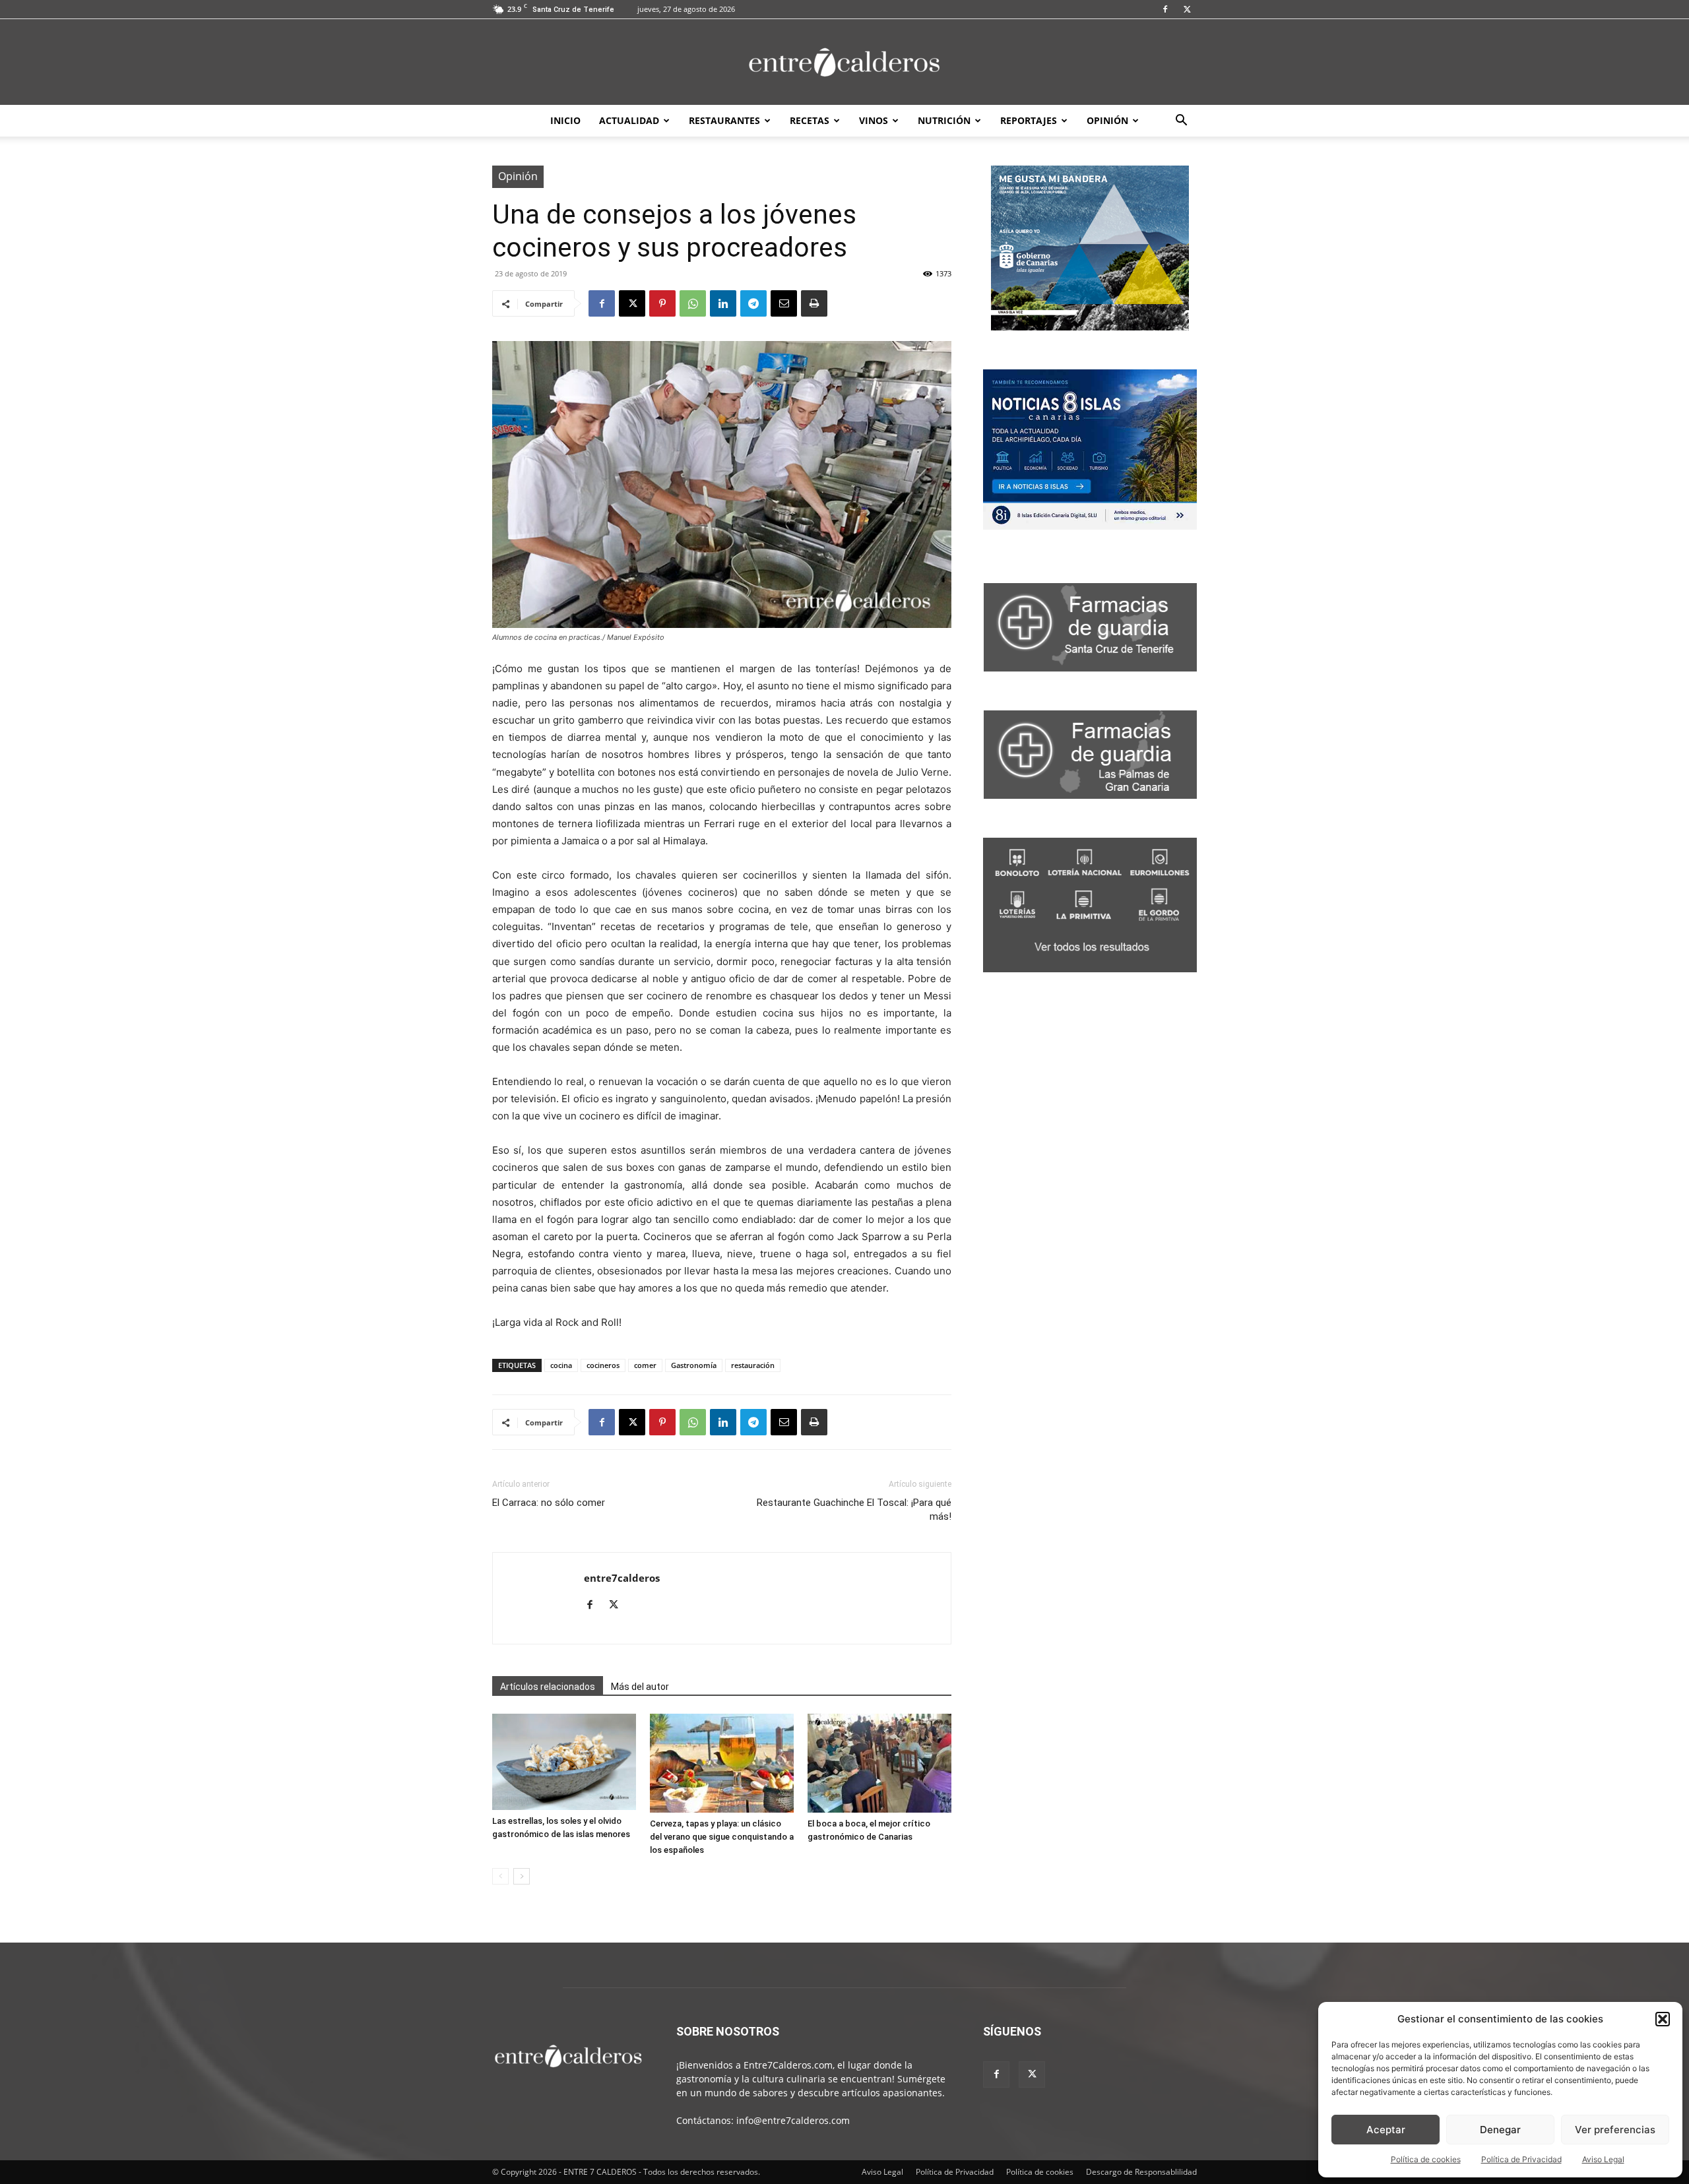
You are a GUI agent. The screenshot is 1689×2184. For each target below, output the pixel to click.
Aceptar (1386, 2130)
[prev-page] (500, 1876)
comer (645, 1365)
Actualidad (629, 120)
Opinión (1107, 120)
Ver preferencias (1615, 2130)
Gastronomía (694, 1365)
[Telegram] (753, 303)
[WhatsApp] (693, 303)
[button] (1663, 2019)
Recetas (810, 120)
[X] (1187, 9)
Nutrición (944, 120)
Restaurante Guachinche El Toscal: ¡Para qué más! (854, 1510)
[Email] (784, 303)
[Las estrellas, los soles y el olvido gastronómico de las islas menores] (564, 1762)
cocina (561, 1365)
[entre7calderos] (844, 63)
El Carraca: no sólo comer (549, 1503)
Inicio (565, 120)
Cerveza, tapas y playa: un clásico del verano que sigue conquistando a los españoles (722, 1837)
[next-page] (522, 1876)
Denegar (1500, 2130)
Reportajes (1029, 120)
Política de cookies (1426, 2159)
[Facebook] (1165, 9)
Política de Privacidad (1521, 2159)
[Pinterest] (662, 303)
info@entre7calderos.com (793, 2120)
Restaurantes (724, 120)
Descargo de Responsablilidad (1141, 2172)
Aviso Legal (1603, 2159)
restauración (753, 1365)
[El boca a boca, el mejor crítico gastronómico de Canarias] (879, 1763)
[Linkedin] (723, 303)
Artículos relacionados (548, 1687)
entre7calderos (622, 1578)
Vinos (874, 120)
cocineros (603, 1365)
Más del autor (640, 1687)
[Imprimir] (814, 303)
